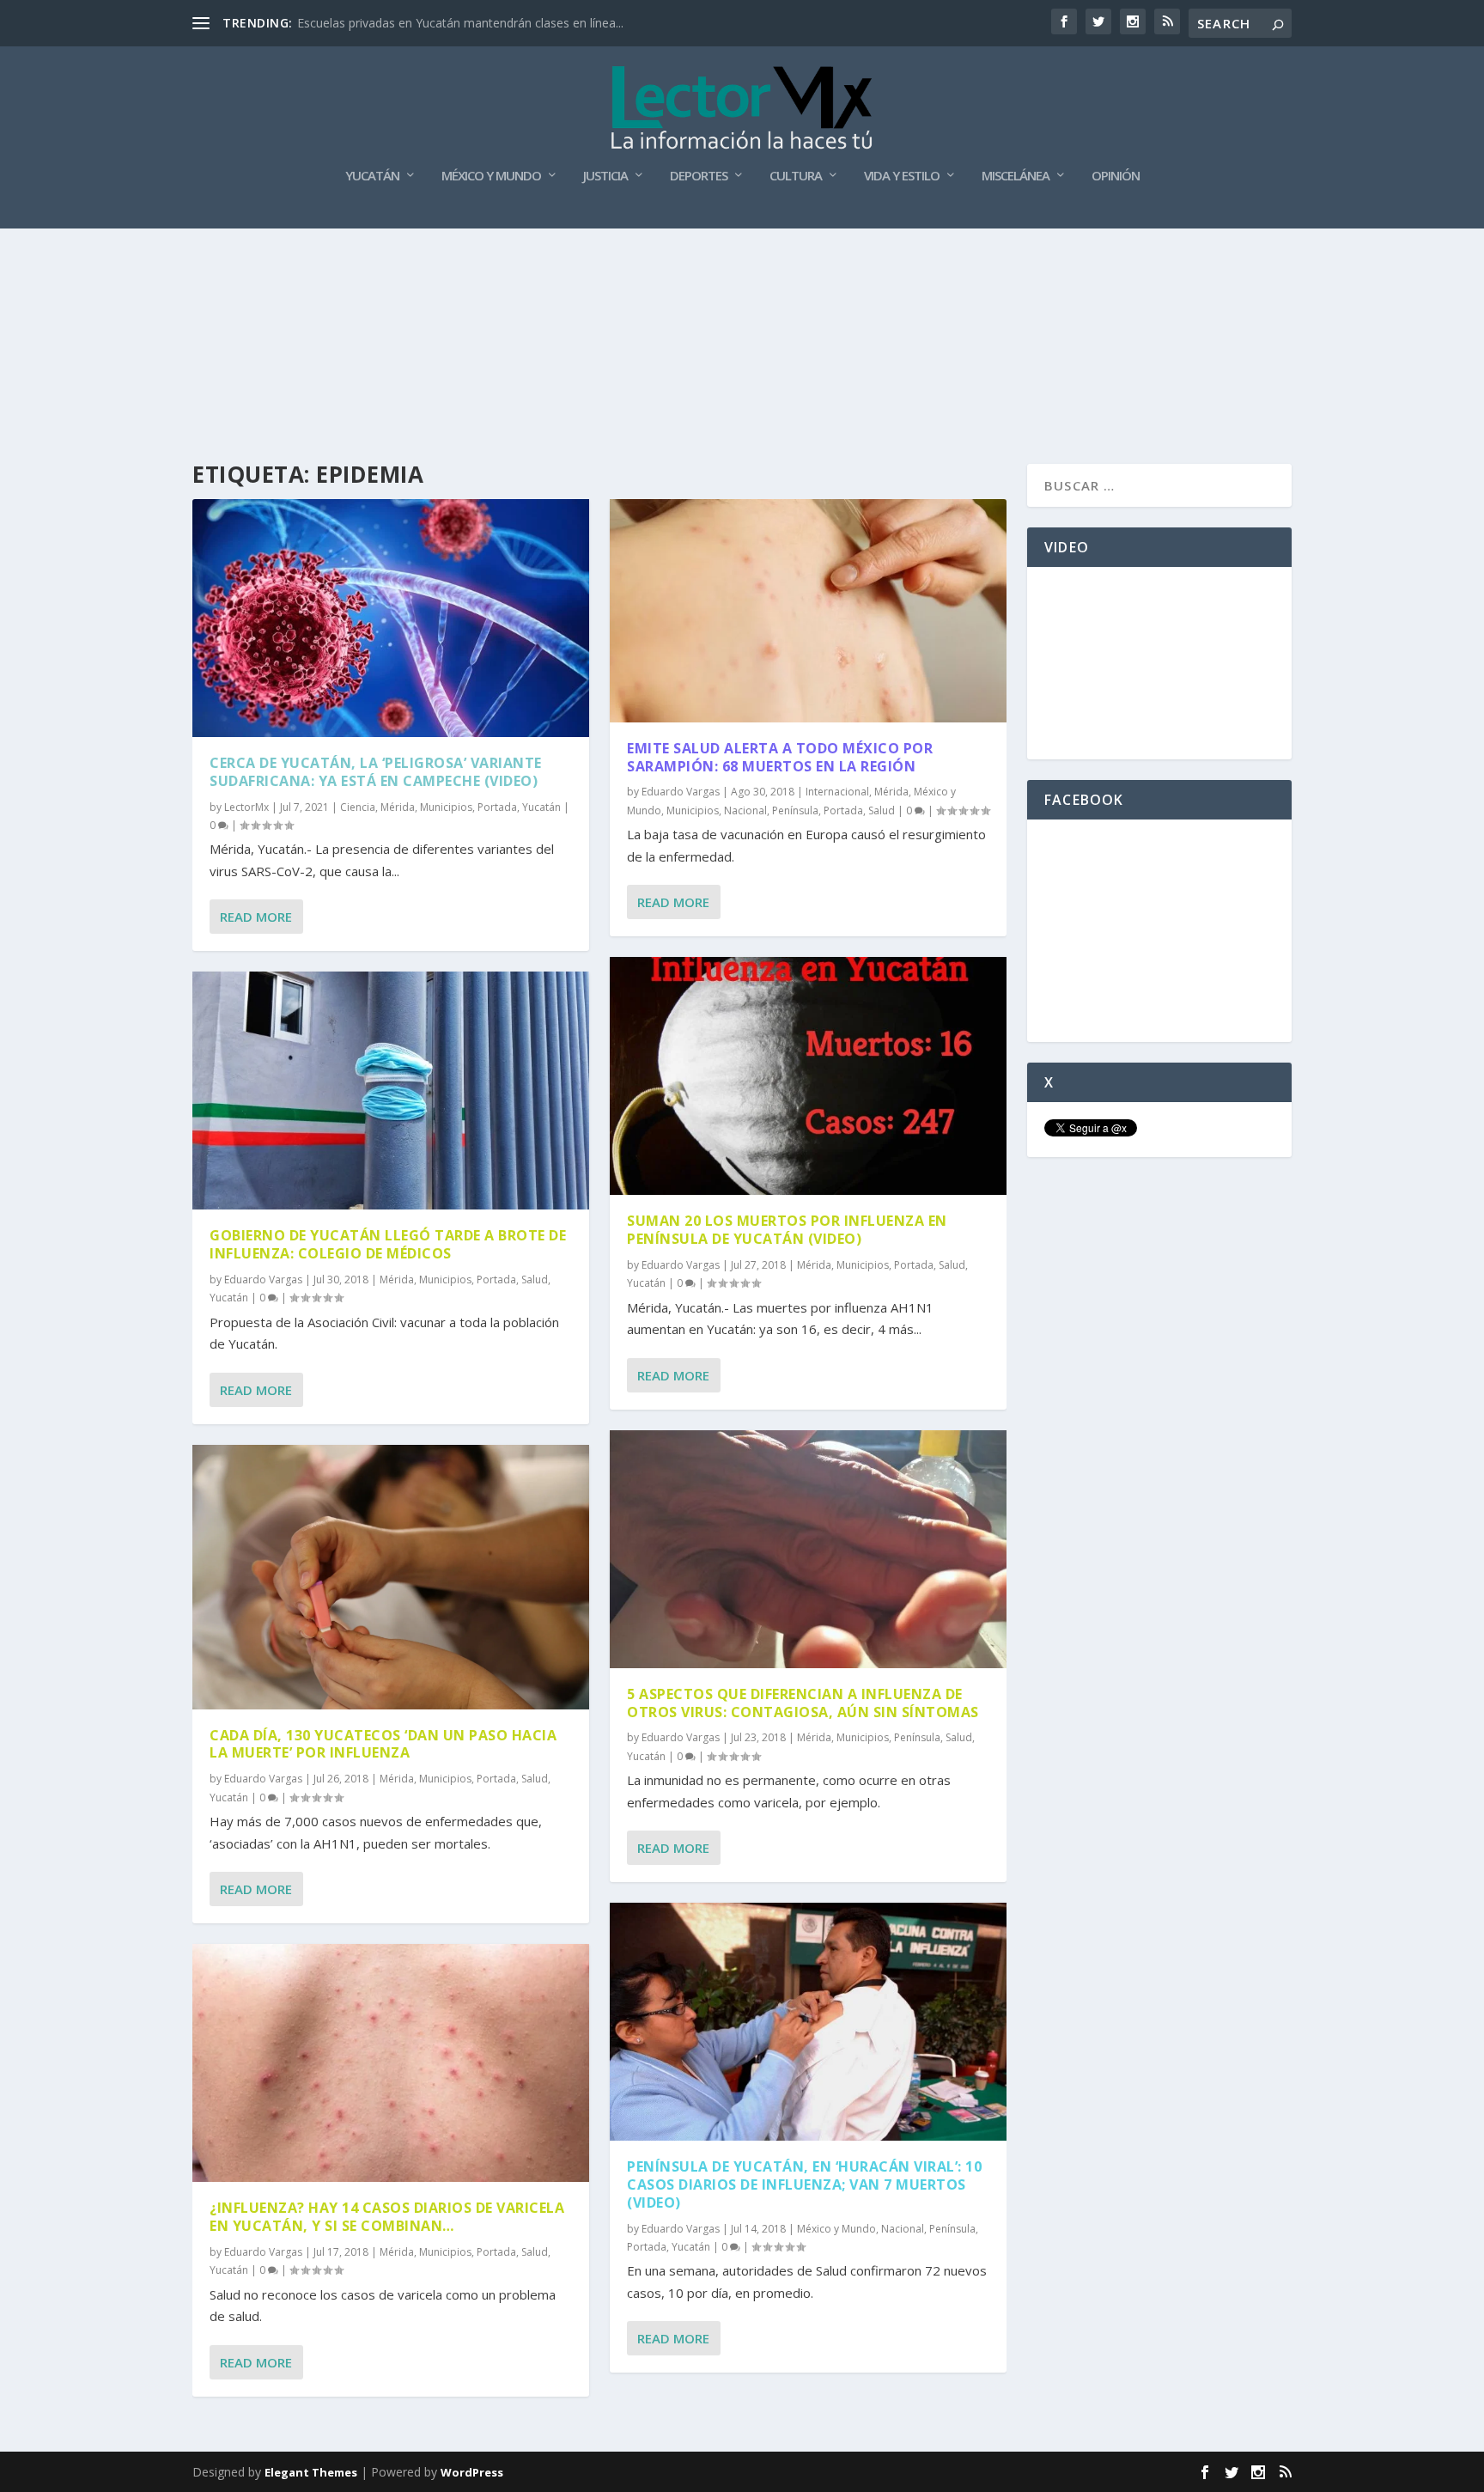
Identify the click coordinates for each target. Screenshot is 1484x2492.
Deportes (699, 176)
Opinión (1116, 176)
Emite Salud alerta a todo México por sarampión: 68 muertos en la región (780, 757)
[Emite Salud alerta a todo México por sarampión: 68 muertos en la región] (808, 611)
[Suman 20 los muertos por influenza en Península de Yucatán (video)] (808, 1076)
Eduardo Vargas (263, 1280)
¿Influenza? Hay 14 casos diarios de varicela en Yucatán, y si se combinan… (387, 2217)
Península (795, 810)
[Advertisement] (742, 275)
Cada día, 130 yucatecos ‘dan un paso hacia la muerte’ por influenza (383, 1744)
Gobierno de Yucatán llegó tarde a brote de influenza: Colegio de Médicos (388, 1244)
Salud (535, 1280)
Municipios (446, 807)
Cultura (796, 176)
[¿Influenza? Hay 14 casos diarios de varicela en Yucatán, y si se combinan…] (391, 2063)
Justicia (605, 176)
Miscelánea (1016, 176)
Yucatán (372, 176)
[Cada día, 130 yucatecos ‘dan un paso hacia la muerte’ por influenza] (391, 1577)
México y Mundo (491, 176)
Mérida (398, 807)
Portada (497, 807)
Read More (256, 917)
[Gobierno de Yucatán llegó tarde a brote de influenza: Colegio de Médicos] (391, 1091)
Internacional (837, 792)
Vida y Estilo (902, 176)
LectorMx (246, 807)
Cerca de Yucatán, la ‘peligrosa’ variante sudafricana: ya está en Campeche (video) (376, 772)
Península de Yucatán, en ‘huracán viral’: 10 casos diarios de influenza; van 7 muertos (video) (804, 2184)
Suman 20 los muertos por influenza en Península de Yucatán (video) (787, 1230)
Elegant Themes (311, 2472)
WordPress (472, 2472)
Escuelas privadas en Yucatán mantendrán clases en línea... (460, 23)
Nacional (745, 810)
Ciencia (358, 807)
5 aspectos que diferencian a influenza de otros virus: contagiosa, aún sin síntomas (803, 1703)
